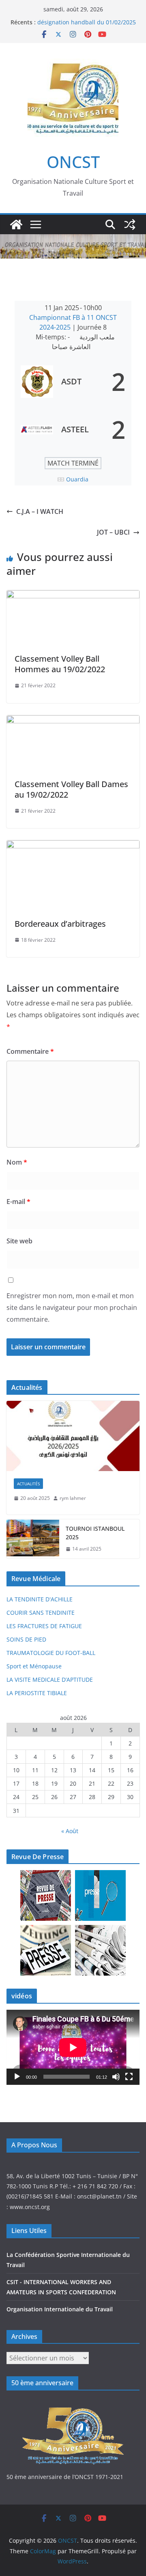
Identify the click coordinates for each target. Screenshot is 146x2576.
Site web (19, 1241)
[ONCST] (16, 224)
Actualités (28, 1484)
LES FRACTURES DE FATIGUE (44, 1626)
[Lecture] (17, 2077)
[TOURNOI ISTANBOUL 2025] (33, 1539)
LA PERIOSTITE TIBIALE (37, 1693)
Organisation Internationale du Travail (60, 2309)
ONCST (73, 162)
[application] (73, 2047)
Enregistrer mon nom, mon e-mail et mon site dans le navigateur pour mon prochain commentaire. (72, 1307)
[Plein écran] (129, 2077)
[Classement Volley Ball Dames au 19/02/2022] (73, 721)
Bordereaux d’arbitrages (60, 924)
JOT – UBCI (113, 532)
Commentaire (30, 1051)
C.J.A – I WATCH (40, 511)
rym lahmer (73, 1498)
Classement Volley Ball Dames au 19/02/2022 (71, 789)
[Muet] (116, 2077)
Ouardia (77, 479)
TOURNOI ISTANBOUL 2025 (95, 1533)
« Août (70, 1831)
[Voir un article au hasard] (130, 224)
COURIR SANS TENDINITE (41, 1613)
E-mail (18, 1202)
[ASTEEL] (73, 429)
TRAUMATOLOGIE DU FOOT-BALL (51, 1653)
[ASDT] (73, 382)
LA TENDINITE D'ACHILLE (40, 1599)
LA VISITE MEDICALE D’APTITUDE (50, 1680)
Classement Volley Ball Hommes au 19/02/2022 (60, 664)
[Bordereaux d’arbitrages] (73, 846)
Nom (17, 1162)
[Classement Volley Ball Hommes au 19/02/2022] (73, 596)
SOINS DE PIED (26, 1639)
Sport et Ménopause (34, 1666)
